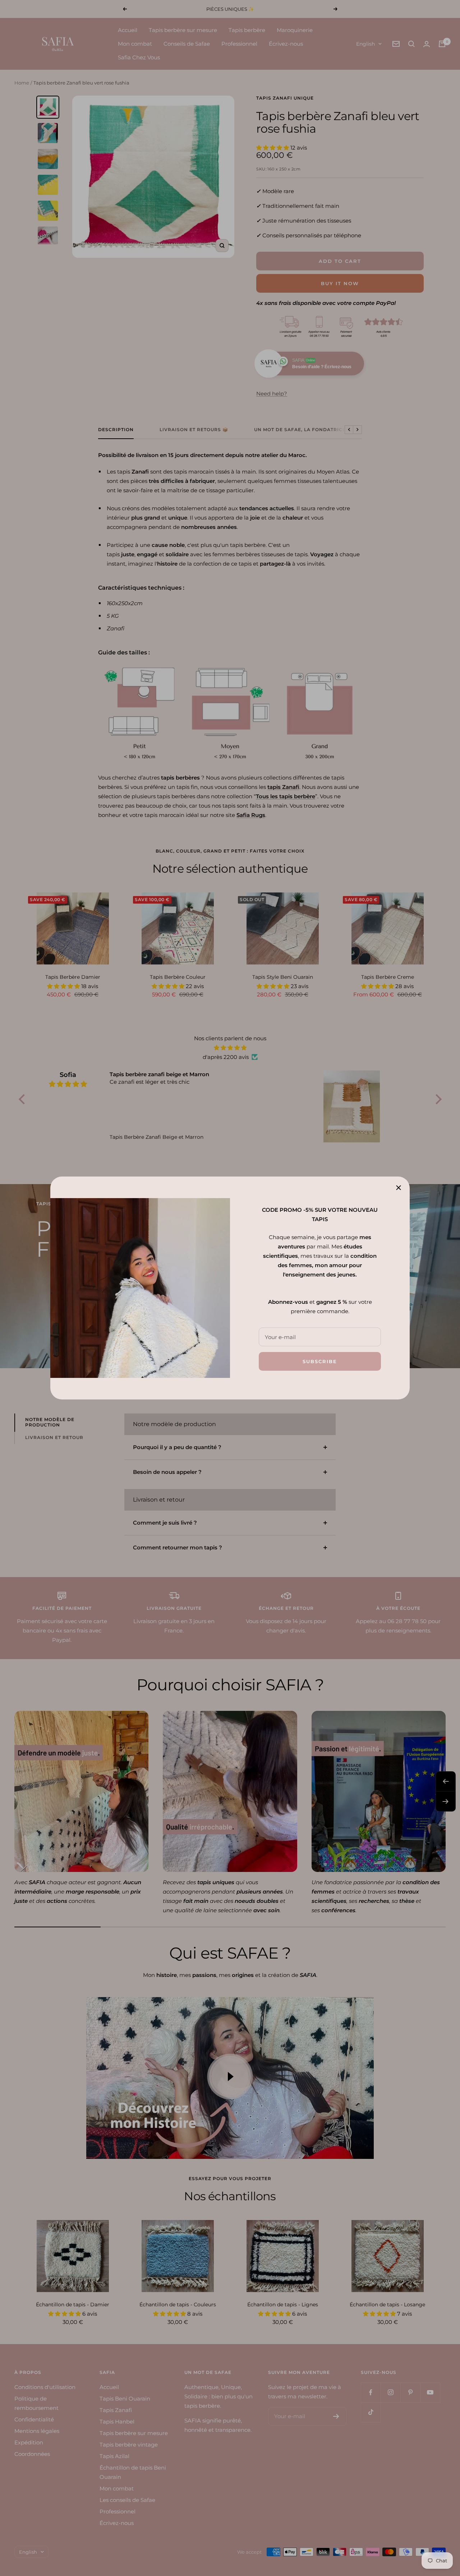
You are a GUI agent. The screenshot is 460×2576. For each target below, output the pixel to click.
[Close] (399, 1188)
